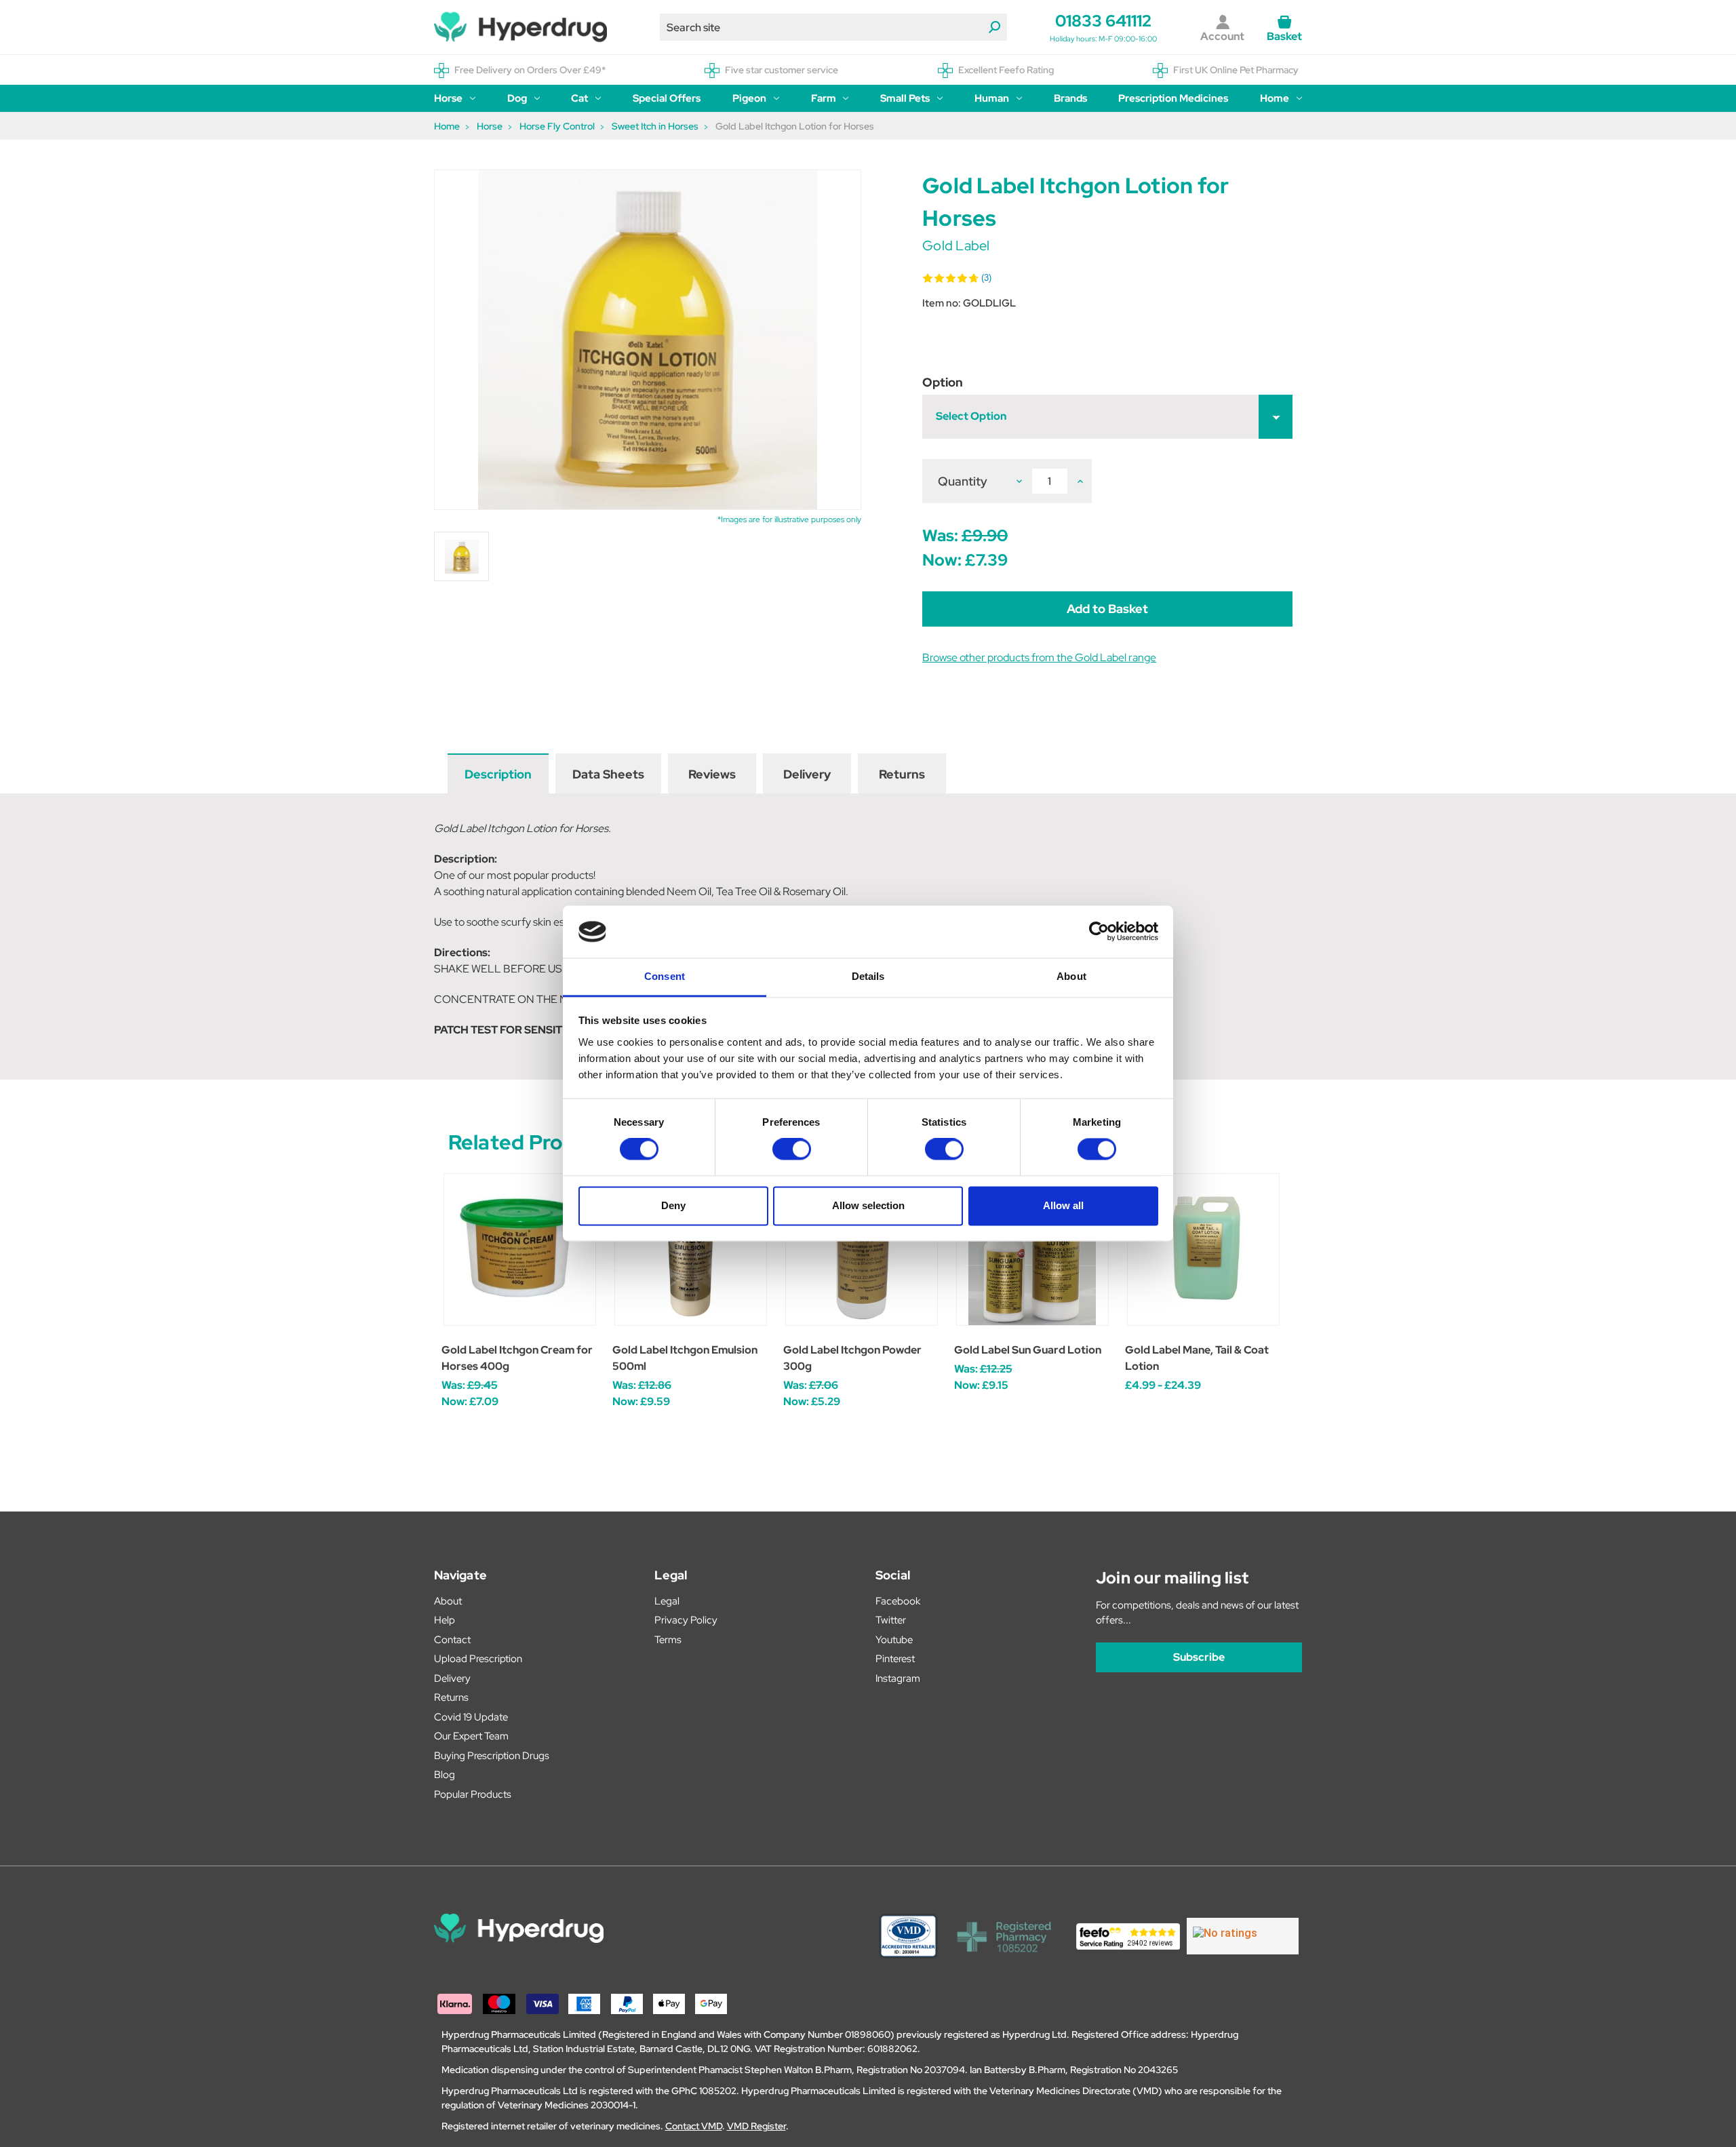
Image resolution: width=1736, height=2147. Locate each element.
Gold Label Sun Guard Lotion (1028, 1350)
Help (445, 1620)
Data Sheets (608, 774)
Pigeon (749, 98)
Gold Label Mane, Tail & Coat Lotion (1197, 1358)
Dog (517, 98)
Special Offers (667, 98)
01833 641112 (1103, 21)
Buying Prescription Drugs (492, 1756)
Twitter (891, 1620)
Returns (902, 774)
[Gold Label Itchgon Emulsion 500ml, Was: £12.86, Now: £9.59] (691, 1249)
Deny (673, 1205)
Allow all (1063, 1205)
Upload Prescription (478, 1659)
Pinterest (895, 1659)
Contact (452, 1640)
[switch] (792, 1149)
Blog (445, 1775)
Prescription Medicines (1173, 98)
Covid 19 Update (471, 1717)
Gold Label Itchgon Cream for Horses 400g (517, 1358)
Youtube (894, 1640)
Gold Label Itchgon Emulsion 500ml (685, 1358)
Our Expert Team (471, 1736)
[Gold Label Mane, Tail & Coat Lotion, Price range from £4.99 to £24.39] (1203, 1249)
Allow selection (868, 1205)
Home (1275, 98)
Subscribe (1199, 1657)
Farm (824, 98)
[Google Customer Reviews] (1243, 1936)
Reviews (712, 774)
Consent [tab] (665, 976)
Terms (668, 1640)
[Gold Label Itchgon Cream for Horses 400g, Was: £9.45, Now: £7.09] (520, 1249)
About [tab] (1071, 976)
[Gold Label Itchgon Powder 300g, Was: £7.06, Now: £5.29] (862, 1249)
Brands (1070, 98)
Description (498, 774)
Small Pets (905, 98)
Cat (579, 98)
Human (992, 98)
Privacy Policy (686, 1620)
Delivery (807, 774)
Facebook (898, 1601)
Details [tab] (868, 976)
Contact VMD (694, 2126)
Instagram (898, 1678)
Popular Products (473, 1794)
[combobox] (833, 27)
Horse (448, 98)
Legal (667, 1601)
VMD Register (756, 2126)
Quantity (963, 481)
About (448, 1601)
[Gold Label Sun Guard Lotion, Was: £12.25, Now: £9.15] (1032, 1249)
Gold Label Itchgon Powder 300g (852, 1358)
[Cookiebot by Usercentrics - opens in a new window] (1099, 932)
